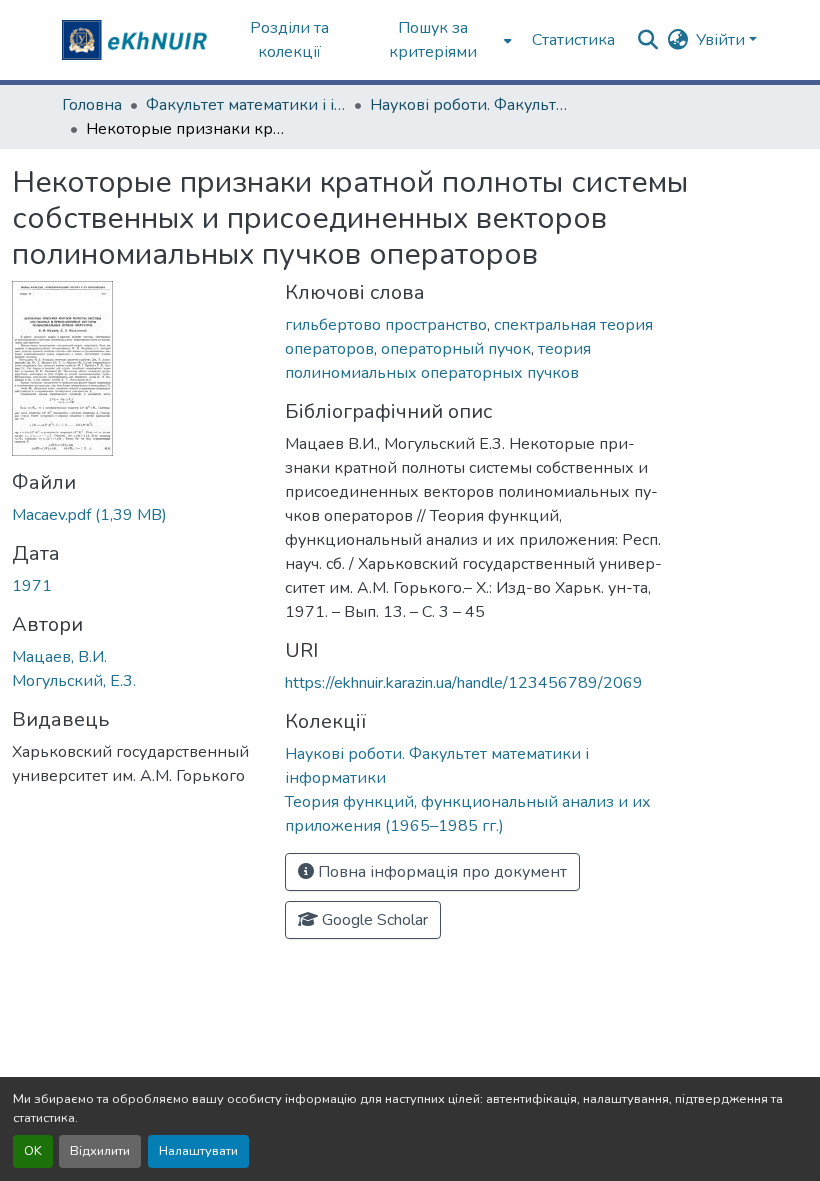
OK (33, 1151)
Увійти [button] (722, 40)
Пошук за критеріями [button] (433, 40)
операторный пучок (456, 349)
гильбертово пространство (386, 325)
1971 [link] (32, 586)
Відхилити (100, 1151)
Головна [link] (92, 105)
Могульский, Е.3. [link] (74, 681)
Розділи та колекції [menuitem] (289, 40)
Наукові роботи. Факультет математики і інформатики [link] (470, 105)
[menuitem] (439, 40)
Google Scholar (373, 920)
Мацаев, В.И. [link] (59, 657)
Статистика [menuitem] (573, 40)
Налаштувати (198, 1151)
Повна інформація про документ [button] (440, 872)
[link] (136, 515)
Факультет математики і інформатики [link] (246, 105)
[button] (137, 40)
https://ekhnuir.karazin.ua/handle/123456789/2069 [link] (464, 683)
